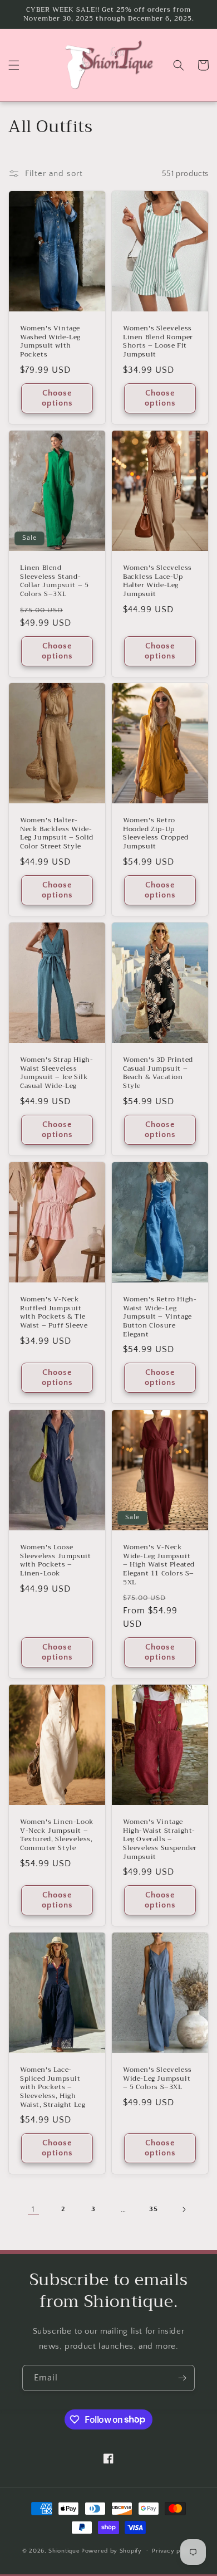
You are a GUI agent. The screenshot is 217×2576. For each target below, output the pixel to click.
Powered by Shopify (112, 2550)
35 (153, 2209)
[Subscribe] (182, 2378)
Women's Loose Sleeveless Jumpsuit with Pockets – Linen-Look (55, 1560)
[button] (14, 65)
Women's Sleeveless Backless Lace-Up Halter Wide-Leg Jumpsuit (157, 581)
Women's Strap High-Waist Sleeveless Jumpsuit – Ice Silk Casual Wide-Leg (56, 1073)
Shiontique (64, 2550)
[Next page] (184, 2209)
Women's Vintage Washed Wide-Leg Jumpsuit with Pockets (50, 341)
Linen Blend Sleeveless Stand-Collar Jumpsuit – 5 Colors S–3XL (54, 581)
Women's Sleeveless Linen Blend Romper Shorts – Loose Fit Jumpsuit (158, 341)
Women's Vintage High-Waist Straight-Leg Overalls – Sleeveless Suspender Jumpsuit (160, 1840)
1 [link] (33, 2209)
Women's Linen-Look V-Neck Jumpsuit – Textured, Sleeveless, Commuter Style (57, 1835)
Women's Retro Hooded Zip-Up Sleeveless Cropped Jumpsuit (156, 834)
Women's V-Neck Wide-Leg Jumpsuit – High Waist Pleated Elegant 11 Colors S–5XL (159, 1565)
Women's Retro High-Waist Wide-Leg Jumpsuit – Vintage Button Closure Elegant (160, 1317)
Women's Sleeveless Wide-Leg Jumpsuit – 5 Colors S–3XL (157, 2079)
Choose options (57, 398)
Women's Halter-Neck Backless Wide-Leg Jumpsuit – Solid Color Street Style (57, 834)
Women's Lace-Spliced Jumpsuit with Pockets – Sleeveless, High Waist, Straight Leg (53, 2088)
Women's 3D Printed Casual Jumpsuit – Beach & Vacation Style (158, 1073)
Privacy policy (173, 2551)
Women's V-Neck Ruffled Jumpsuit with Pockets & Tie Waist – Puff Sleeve (54, 1313)
